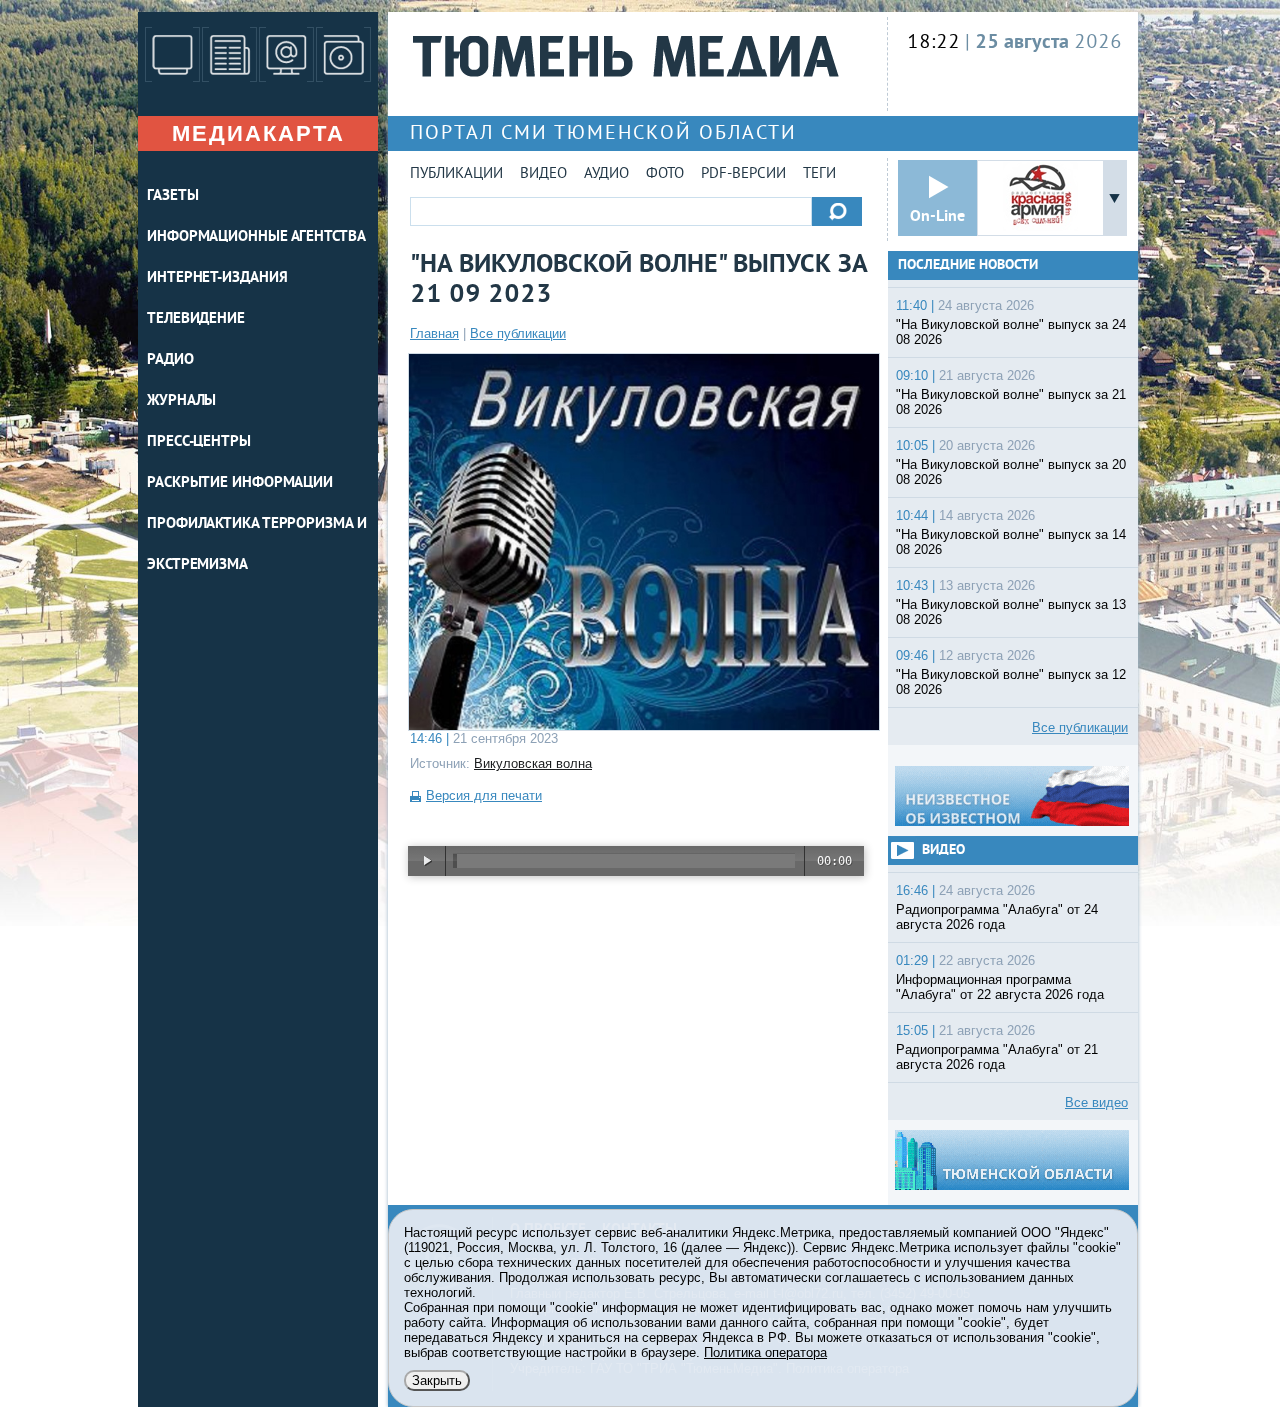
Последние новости (968, 265)
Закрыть (437, 1380)
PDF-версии (743, 174)
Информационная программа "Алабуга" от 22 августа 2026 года (1000, 987)
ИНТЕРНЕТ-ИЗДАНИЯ (217, 278)
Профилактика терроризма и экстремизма (257, 545)
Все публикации (518, 333)
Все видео (1096, 1102)
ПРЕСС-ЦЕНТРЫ (199, 442)
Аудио (606, 174)
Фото (665, 174)
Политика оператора (765, 1352)
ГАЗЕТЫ (172, 196)
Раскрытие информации (240, 483)
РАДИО (170, 360)
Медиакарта (258, 133)
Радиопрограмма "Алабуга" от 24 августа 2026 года (997, 917)
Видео (543, 174)
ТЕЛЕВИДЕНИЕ (196, 319)
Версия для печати (484, 795)
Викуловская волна (533, 763)
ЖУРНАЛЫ (181, 401)
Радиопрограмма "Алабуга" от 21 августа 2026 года (997, 1057)
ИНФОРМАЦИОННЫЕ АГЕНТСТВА (256, 237)
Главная (434, 333)
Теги (819, 174)
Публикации (456, 174)
